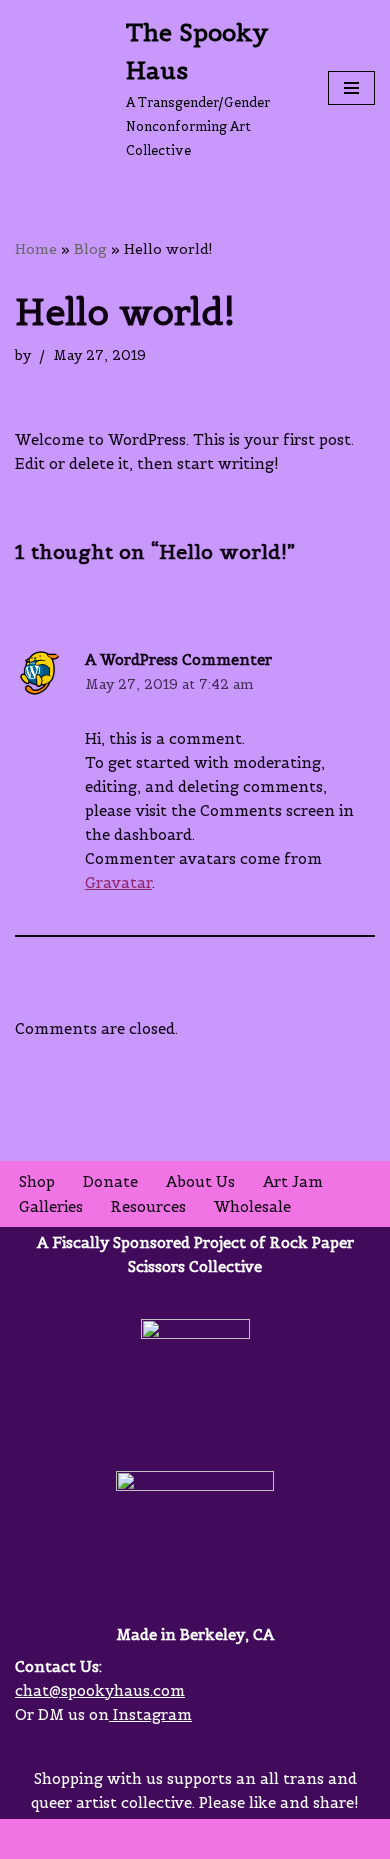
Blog (90, 249)
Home (36, 249)
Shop (37, 1181)
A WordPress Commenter (178, 659)
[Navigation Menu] (351, 88)
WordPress (194, 1838)
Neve (33, 1838)
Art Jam (293, 1181)
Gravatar (118, 882)
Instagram (150, 1714)
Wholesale (252, 1206)
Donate (110, 1181)
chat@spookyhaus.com (100, 1690)
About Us (200, 1181)
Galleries (51, 1206)
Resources (148, 1206)
